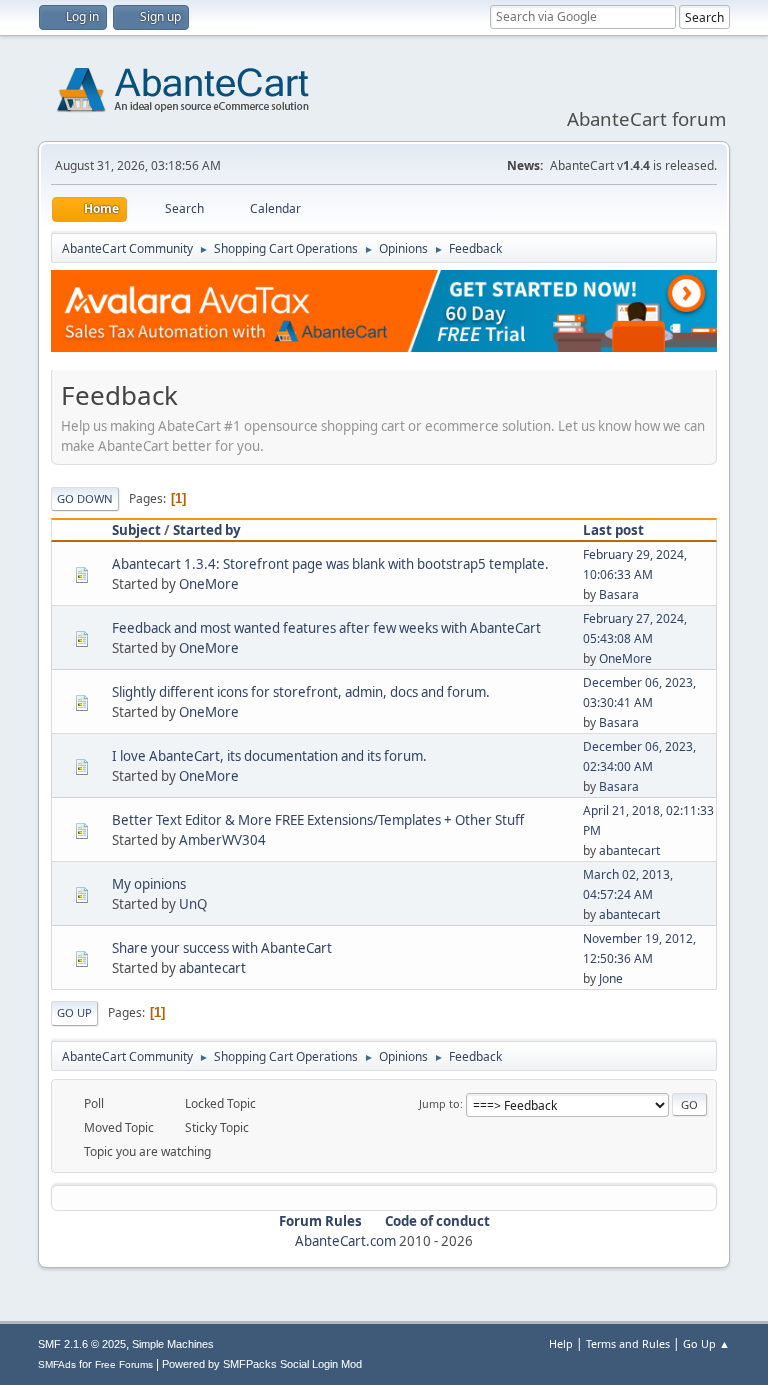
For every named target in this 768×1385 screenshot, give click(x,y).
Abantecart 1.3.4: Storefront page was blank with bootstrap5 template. (330, 564)
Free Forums (124, 1364)
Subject (136, 530)
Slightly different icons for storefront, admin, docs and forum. (301, 692)
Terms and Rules (628, 1343)
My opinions (149, 884)
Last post (613, 530)
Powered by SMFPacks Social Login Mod (262, 1364)
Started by (207, 530)
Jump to (439, 1103)
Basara (619, 594)
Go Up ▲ (706, 1343)
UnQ (193, 904)
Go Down (85, 498)
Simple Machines (173, 1344)
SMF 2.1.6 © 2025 (82, 1344)
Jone (611, 978)
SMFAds (57, 1364)
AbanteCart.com (345, 1241)
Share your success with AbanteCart (222, 948)
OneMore (209, 584)
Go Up (74, 1012)
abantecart (629, 850)
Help (561, 1343)
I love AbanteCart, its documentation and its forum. (269, 756)
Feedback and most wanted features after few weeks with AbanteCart (326, 628)
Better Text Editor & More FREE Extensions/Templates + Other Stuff (318, 820)
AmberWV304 (222, 840)
